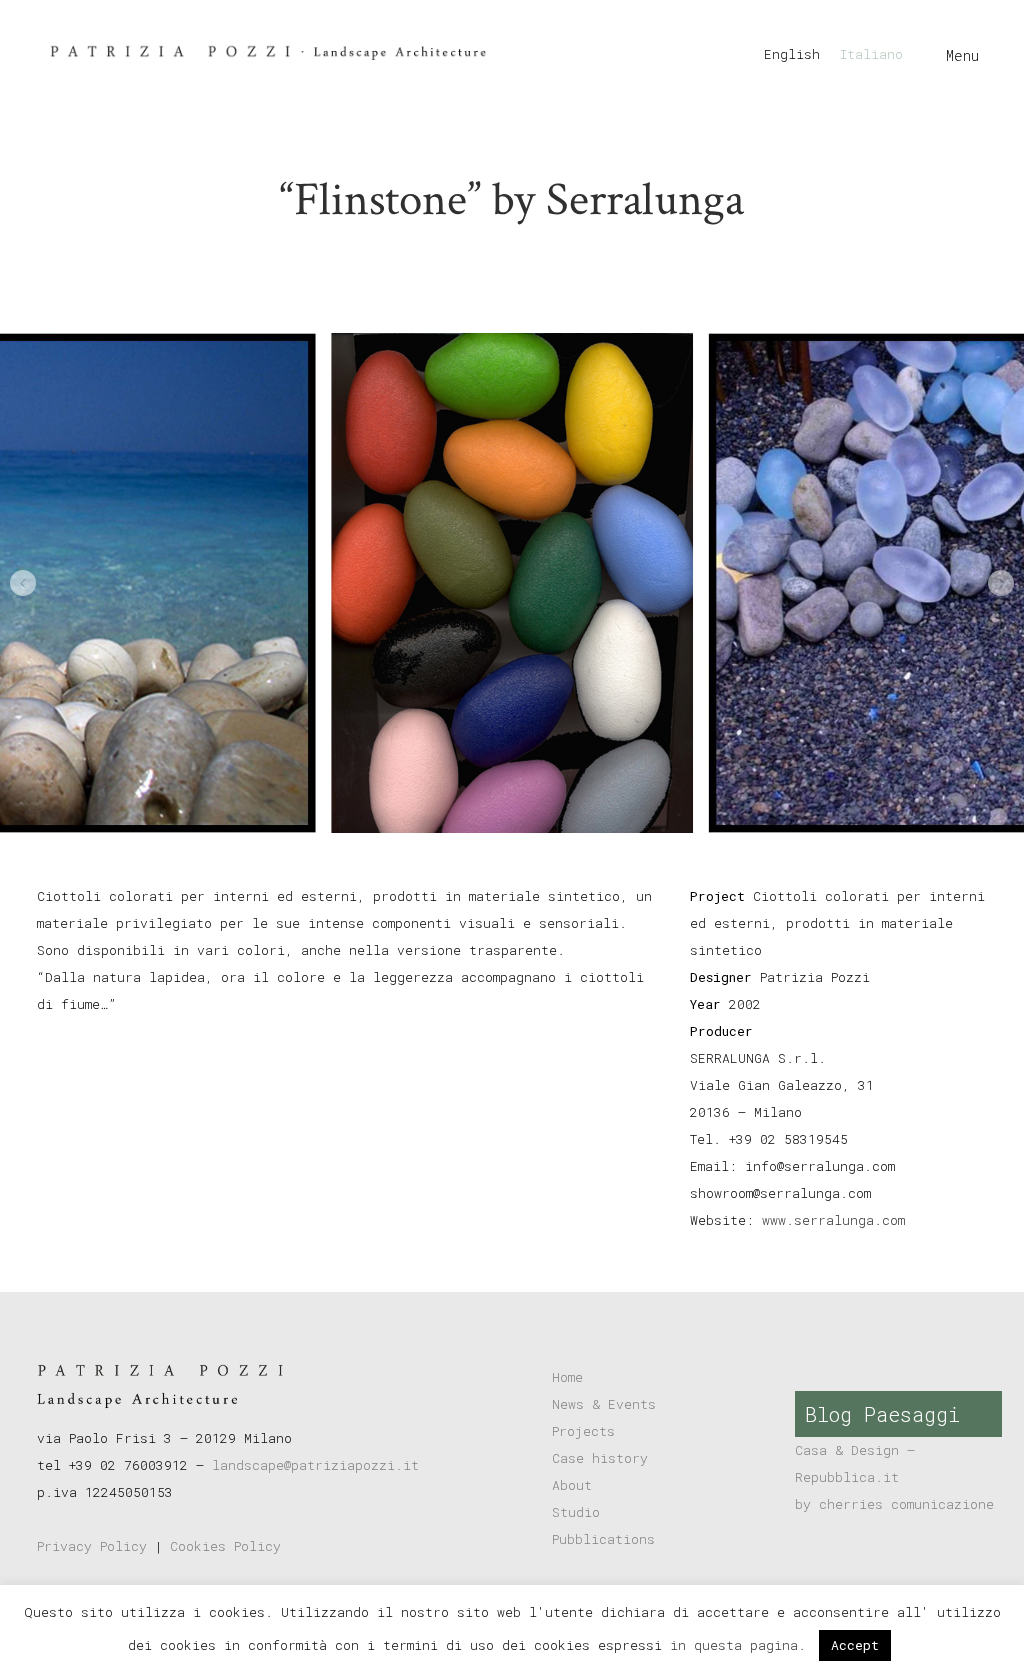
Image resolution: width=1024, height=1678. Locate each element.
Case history (600, 1458)
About (572, 1485)
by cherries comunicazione (894, 1504)
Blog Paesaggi (882, 1414)
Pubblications (603, 1539)
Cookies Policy (225, 1546)
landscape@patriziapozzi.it (315, 1465)
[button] (23, 583)
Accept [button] (855, 1645)
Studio (576, 1512)
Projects (583, 1431)
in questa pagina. (742, 1645)
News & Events (604, 1404)
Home (567, 1377)
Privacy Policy (92, 1546)
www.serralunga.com (833, 1220)
